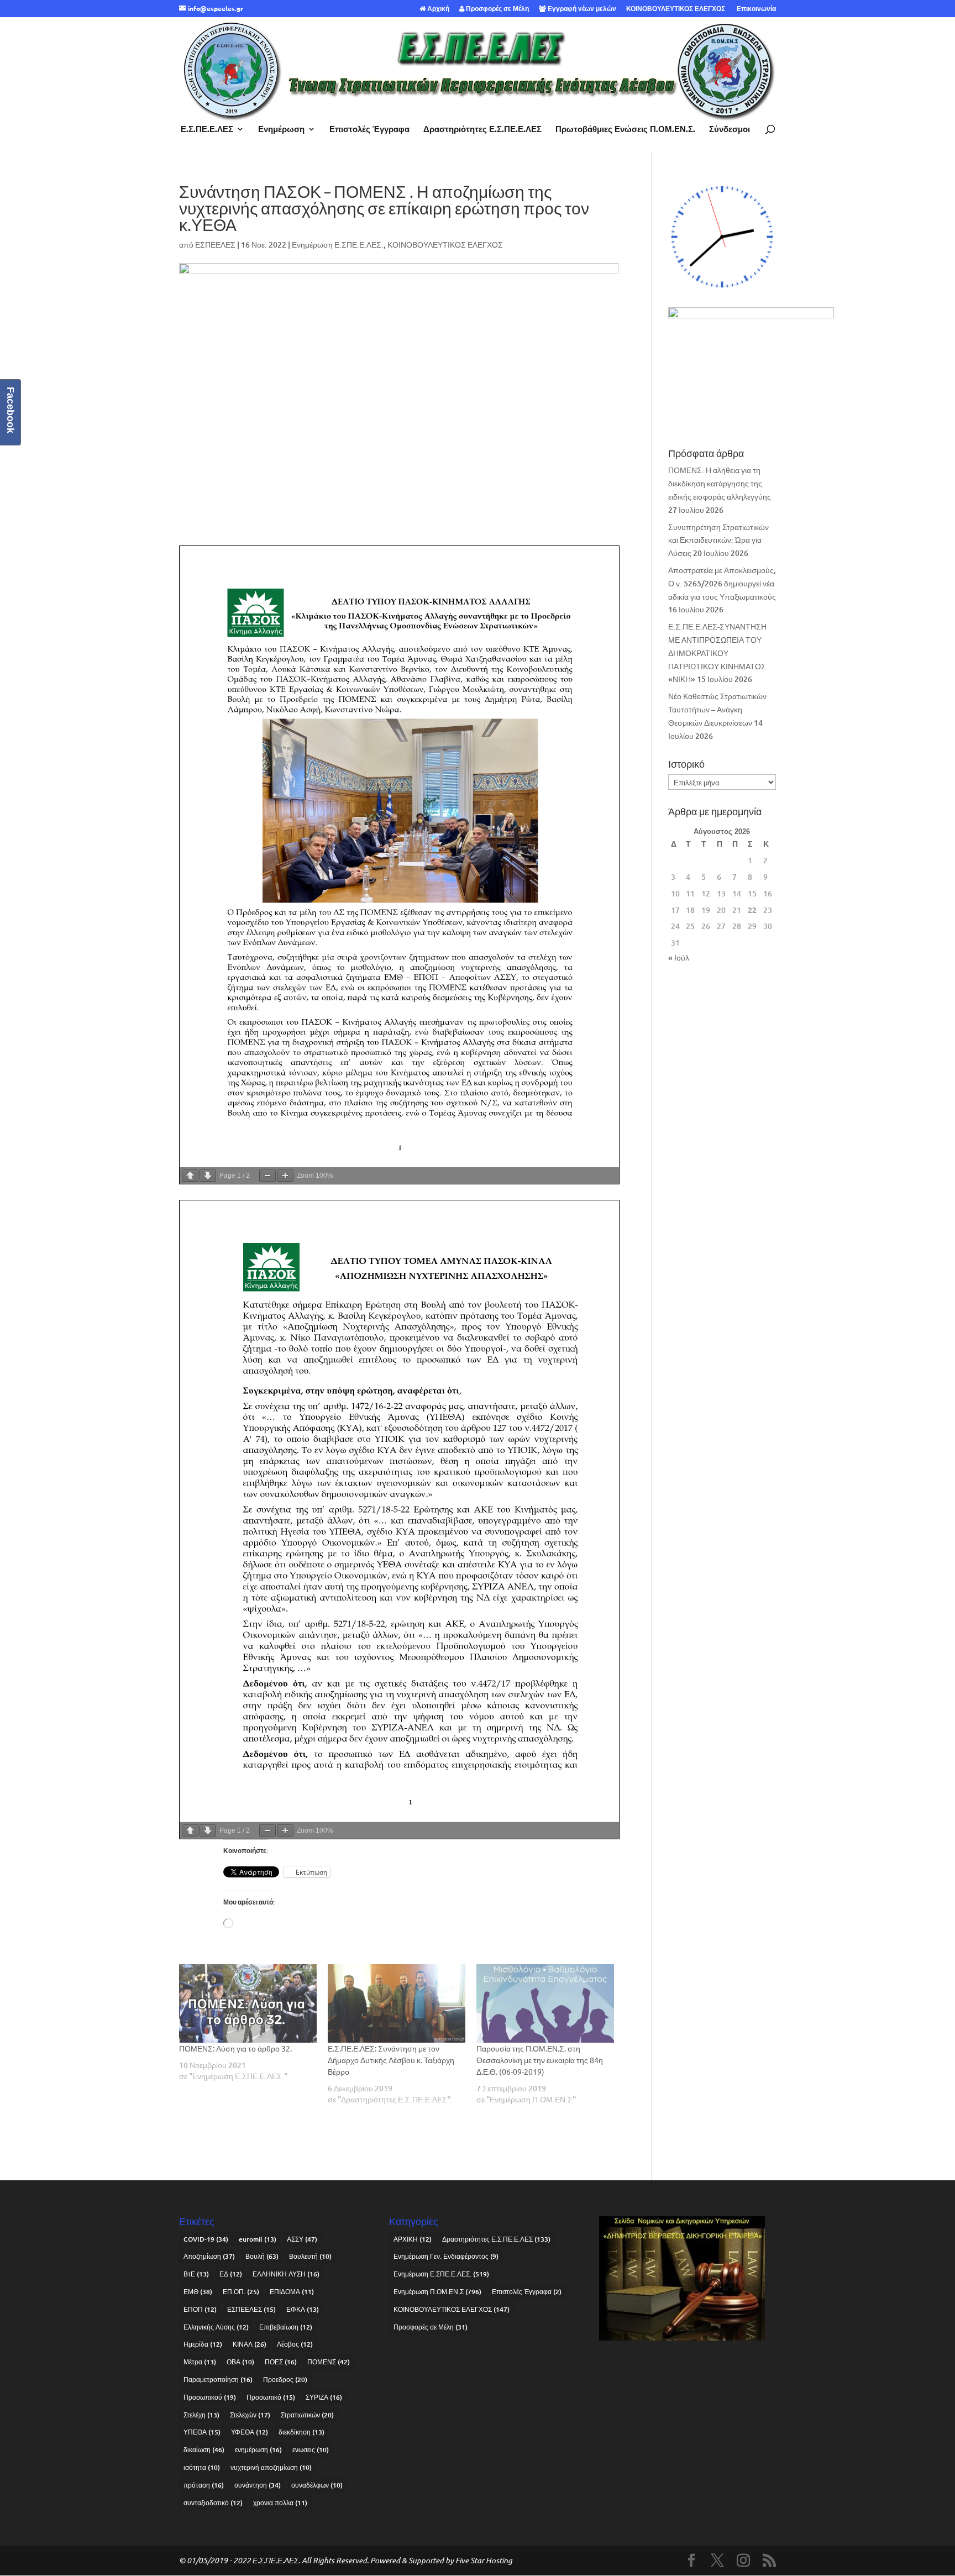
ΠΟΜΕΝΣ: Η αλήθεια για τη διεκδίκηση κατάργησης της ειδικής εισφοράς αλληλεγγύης (720, 483)
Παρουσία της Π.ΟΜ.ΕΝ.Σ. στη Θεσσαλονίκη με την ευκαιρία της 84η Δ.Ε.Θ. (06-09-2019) (540, 2060)
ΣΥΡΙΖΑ (324, 2397)
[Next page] (208, 1176)
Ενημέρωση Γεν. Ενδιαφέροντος (446, 2256)
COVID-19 (206, 2239)
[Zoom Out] (267, 1176)
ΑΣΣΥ (302, 2239)
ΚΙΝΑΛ (250, 2344)
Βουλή (262, 2256)
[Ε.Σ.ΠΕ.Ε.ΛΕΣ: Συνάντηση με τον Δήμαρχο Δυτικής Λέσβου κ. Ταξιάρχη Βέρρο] (397, 2003)
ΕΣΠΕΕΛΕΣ (215, 245)
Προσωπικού (210, 2397)
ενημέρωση (258, 2450)
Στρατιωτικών (307, 2415)
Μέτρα (200, 2362)
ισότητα (202, 2467)
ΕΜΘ (198, 2292)
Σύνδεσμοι (730, 130)
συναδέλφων (317, 2485)
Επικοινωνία (755, 9)
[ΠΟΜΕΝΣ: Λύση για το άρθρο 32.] (248, 2003)
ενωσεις (311, 2450)
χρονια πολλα (280, 2503)
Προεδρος (285, 2380)
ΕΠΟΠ (200, 2309)
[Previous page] (190, 1176)
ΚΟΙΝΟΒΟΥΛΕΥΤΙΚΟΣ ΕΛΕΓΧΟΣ (676, 9)
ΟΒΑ (240, 2362)
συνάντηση (258, 2485)
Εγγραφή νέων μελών (581, 9)
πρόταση (204, 2485)
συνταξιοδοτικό (213, 2503)
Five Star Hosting (484, 2560)
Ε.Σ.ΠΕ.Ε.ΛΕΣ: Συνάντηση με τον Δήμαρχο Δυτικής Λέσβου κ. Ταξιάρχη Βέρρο (391, 2060)
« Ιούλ (679, 958)
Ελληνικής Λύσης (216, 2327)
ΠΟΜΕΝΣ (329, 2362)
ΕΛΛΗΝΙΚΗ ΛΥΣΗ (286, 2274)
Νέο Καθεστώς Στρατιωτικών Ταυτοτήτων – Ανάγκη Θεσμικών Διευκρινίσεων (717, 709)
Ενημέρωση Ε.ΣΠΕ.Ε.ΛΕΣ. (338, 245)
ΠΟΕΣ (281, 2362)
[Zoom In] (285, 1176)
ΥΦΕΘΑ (250, 2432)
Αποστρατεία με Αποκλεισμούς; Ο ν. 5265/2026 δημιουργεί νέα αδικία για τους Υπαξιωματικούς (722, 583)
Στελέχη (201, 2415)
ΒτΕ (196, 2274)
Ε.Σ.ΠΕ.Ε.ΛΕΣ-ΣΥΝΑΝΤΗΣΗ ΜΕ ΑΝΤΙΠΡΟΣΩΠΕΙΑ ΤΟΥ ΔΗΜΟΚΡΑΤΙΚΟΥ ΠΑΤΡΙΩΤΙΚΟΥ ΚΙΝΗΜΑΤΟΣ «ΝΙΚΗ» (717, 653)
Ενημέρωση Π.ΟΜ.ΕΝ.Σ (437, 2292)
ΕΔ (231, 2274)
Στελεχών (250, 2415)
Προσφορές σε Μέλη (497, 9)
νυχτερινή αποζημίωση (271, 2467)
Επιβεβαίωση (286, 2327)
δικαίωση (204, 2450)
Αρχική (437, 9)
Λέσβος (295, 2344)
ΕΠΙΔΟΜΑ (292, 2292)
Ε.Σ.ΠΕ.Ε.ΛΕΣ (207, 130)
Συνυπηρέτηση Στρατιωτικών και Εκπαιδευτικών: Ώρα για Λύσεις (718, 540)
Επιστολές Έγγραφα (369, 130)
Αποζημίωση (209, 2256)
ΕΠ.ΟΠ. (241, 2292)
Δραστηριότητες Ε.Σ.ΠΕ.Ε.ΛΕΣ (482, 130)
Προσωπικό (271, 2397)
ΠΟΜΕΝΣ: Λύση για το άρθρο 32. (235, 2048)
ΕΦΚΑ (303, 2309)
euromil (258, 2239)
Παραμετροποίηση (218, 2380)
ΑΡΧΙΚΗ (413, 2239)
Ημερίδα (203, 2344)
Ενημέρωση (281, 130)
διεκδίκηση (301, 2432)
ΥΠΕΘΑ (202, 2432)
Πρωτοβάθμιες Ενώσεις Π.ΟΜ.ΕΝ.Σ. (625, 130)
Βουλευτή (310, 2256)
